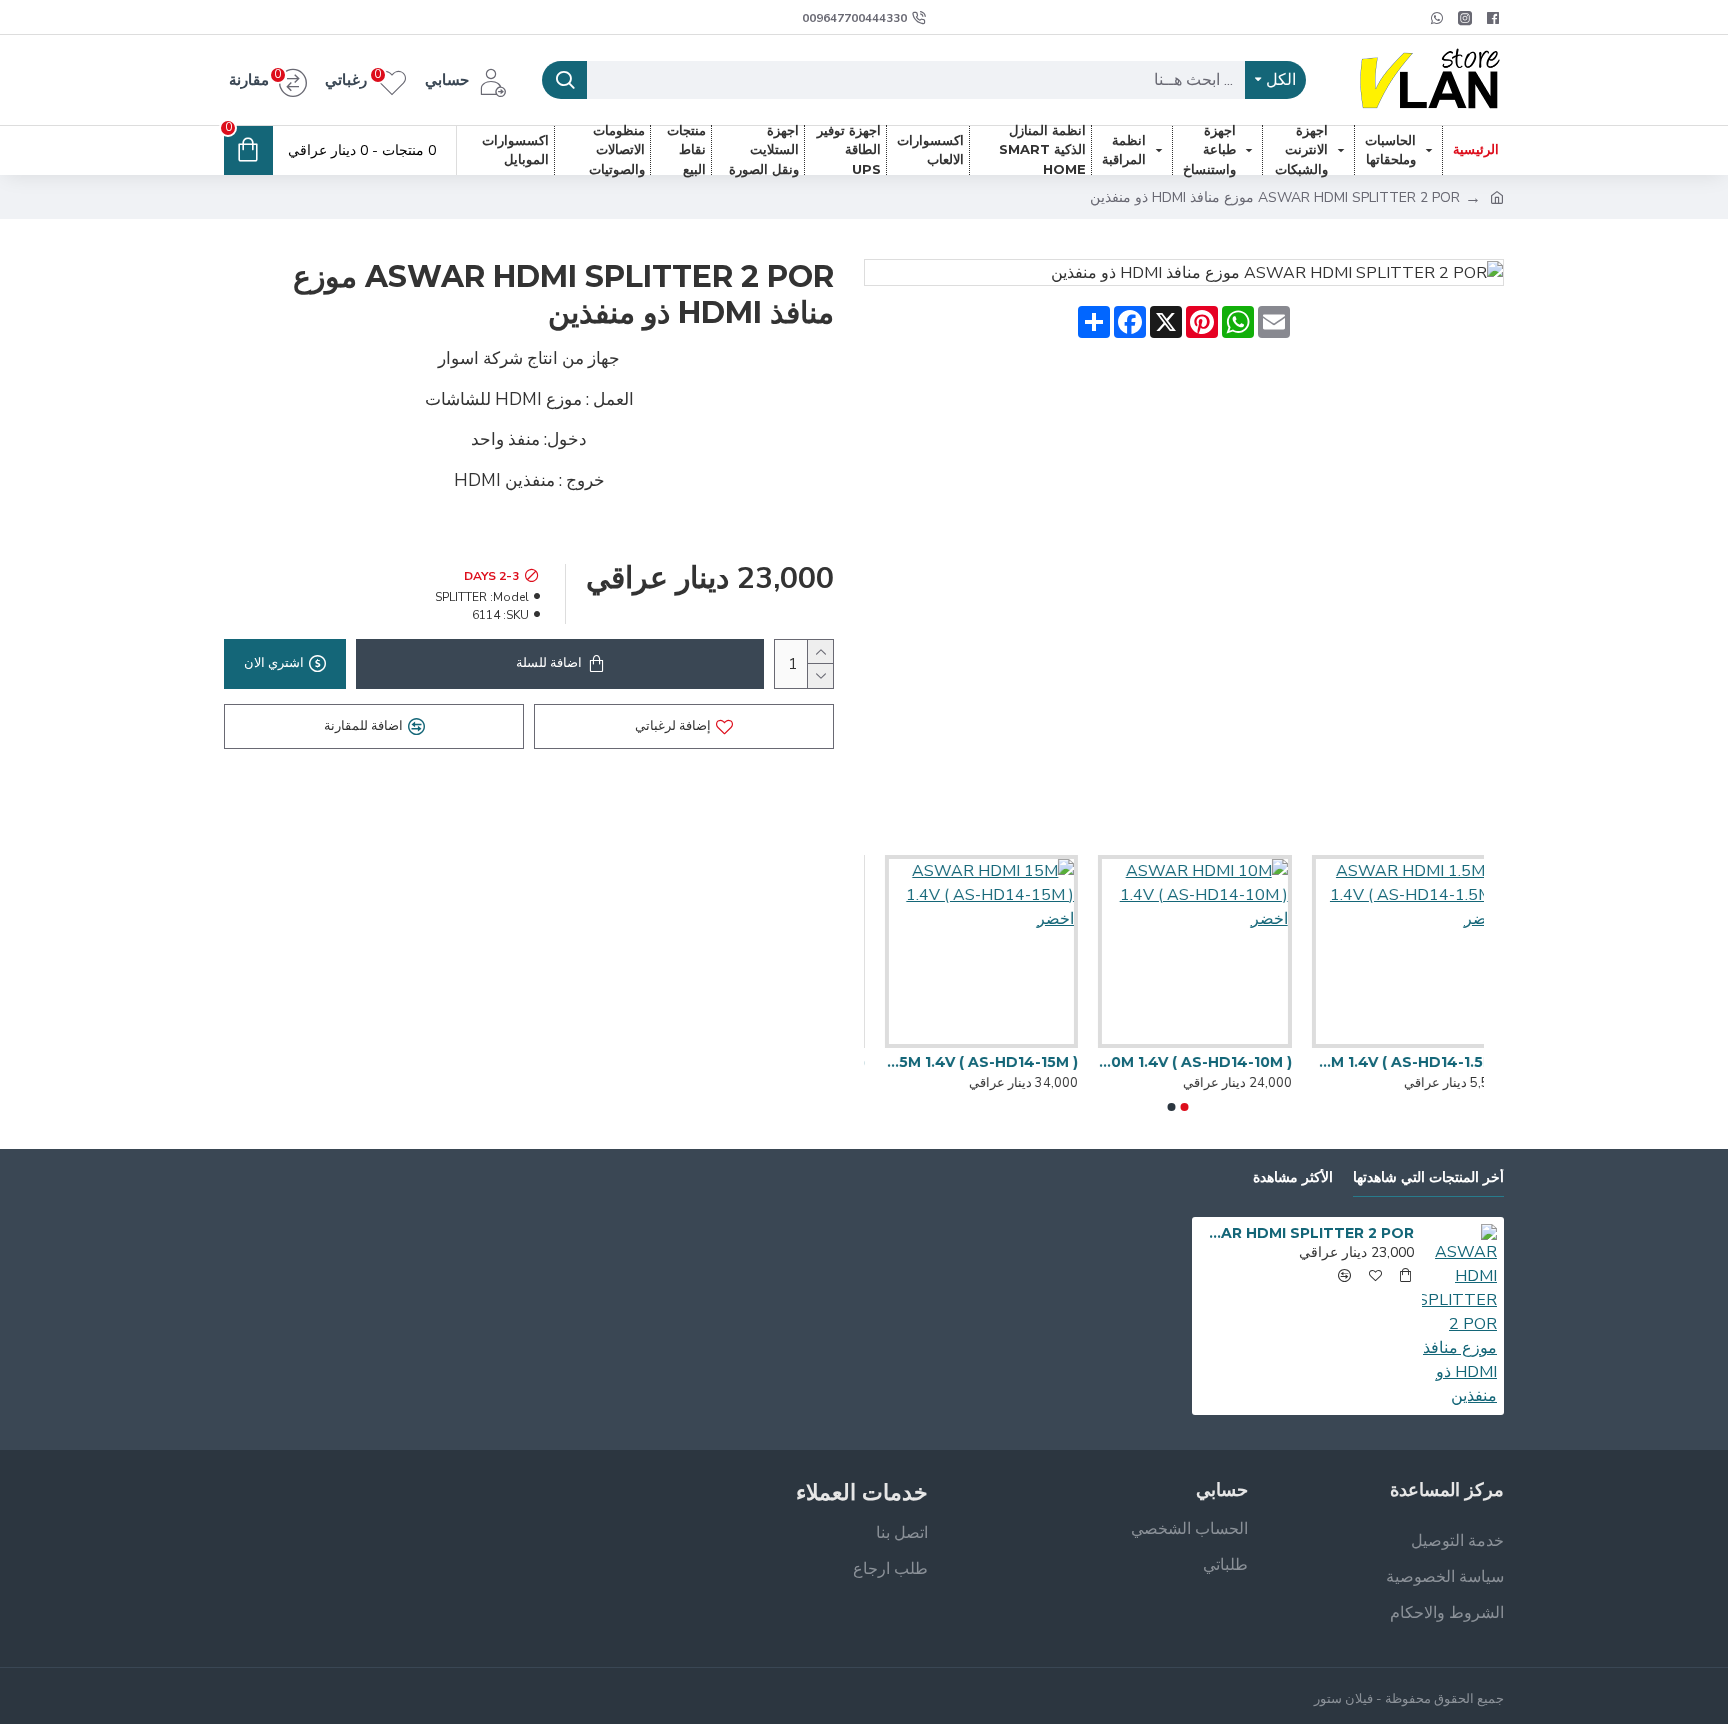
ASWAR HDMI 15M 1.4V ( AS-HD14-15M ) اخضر (960, 1062)
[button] (1185, 1107)
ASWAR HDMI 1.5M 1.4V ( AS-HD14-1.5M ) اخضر (1387, 1062)
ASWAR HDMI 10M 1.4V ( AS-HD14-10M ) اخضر (1173, 1062)
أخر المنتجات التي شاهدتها (1428, 1177)
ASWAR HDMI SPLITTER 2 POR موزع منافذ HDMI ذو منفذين (1307, 1233)
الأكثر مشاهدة (1293, 1177)
